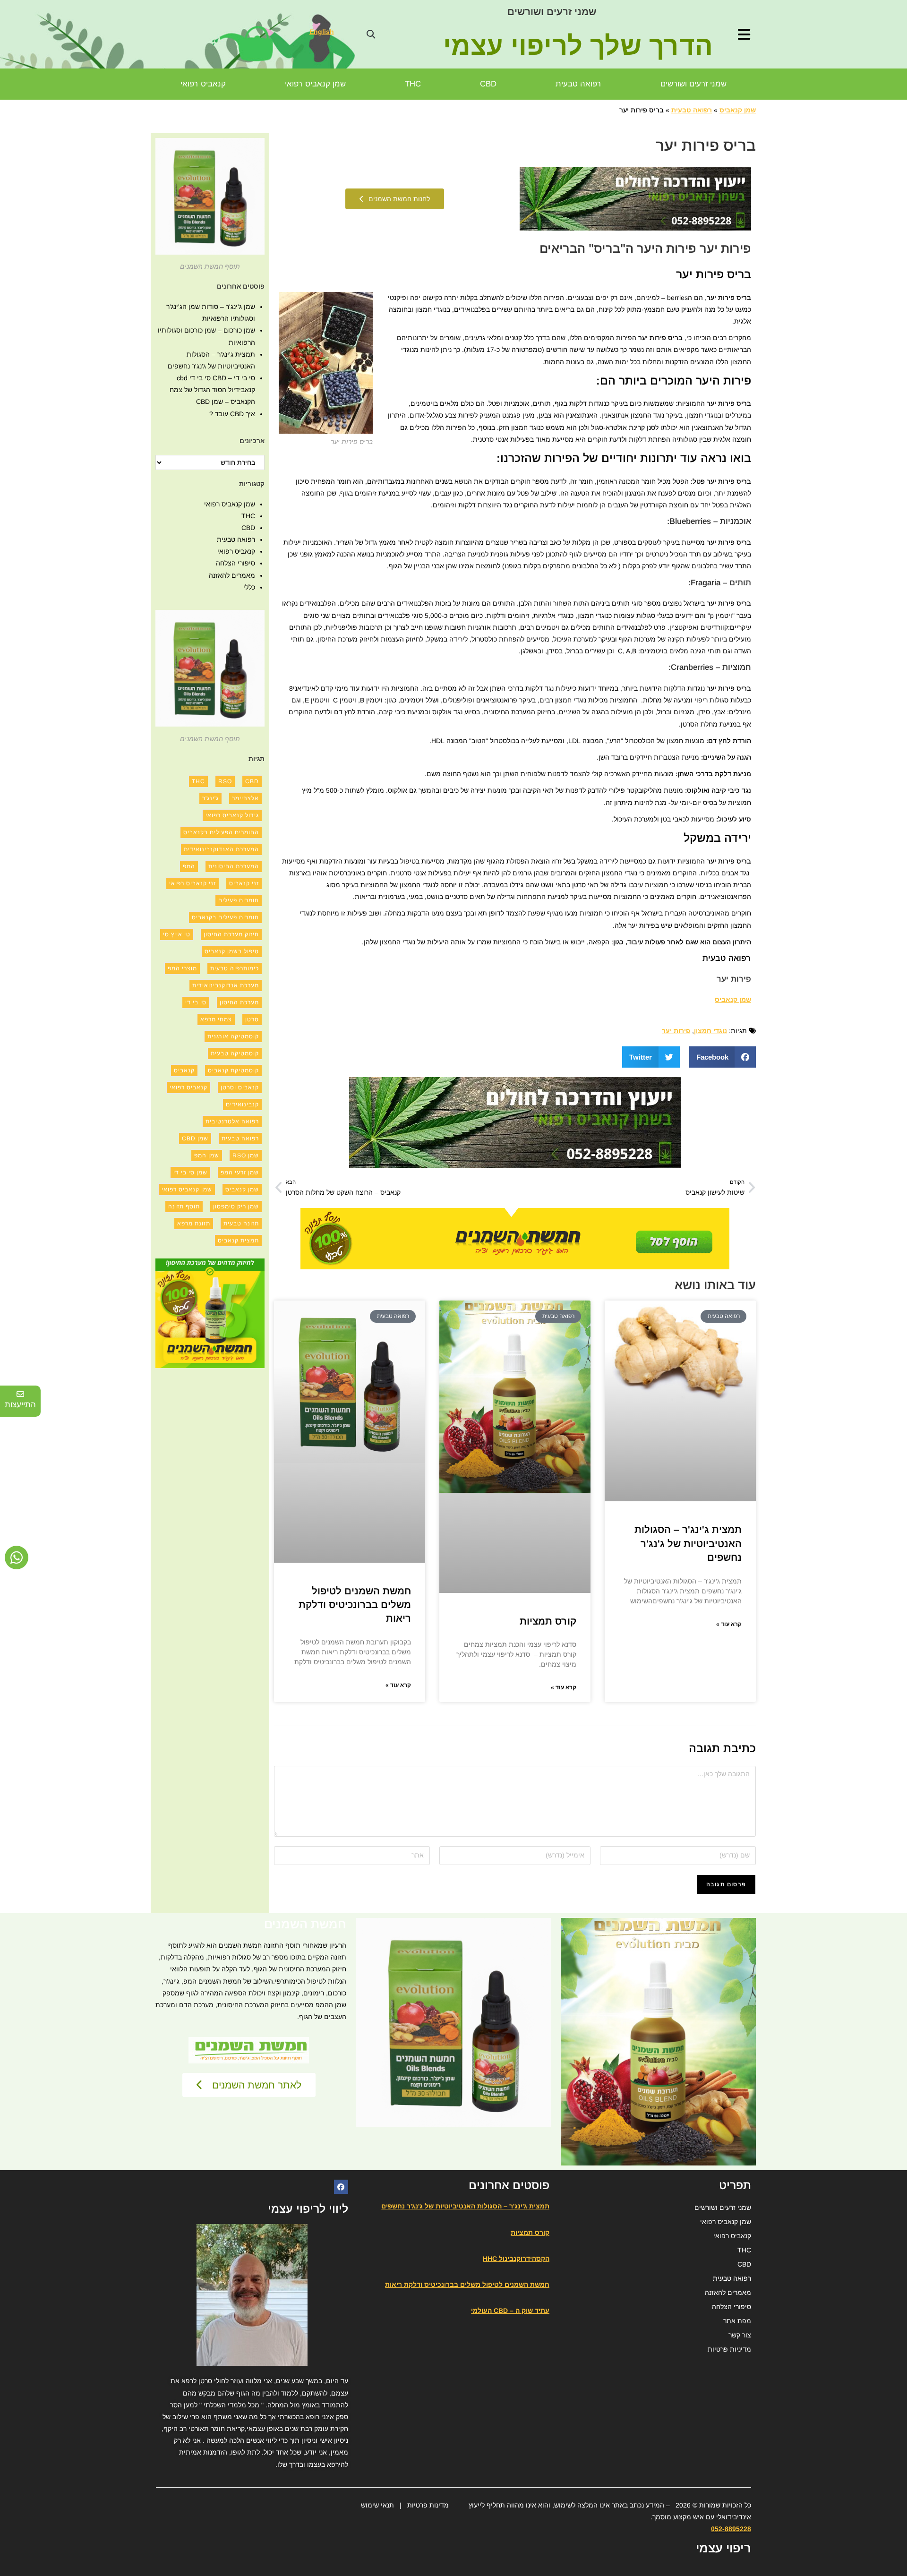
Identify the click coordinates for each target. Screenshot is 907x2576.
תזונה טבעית (241, 1224)
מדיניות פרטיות (729, 2349)
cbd (252, 781)
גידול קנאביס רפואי (232, 815)
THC (413, 84)
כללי (249, 587)
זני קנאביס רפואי (193, 883)
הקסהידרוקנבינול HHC (516, 2259)
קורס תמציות (548, 1621)
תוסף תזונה (184, 1207)
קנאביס (184, 1070)
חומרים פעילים (239, 900)
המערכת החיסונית (234, 866)
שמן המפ (207, 1155)
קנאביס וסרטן (240, 1087)
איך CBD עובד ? (232, 414)
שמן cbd (195, 1138)
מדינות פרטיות (428, 2505)
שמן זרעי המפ (240, 1172)
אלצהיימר (245, 798)
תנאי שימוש (377, 2505)
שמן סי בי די (190, 1172)
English (322, 32)
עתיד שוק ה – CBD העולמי (510, 2311)
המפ (189, 866)
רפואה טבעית (578, 84)
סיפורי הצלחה (235, 563)
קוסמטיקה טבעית (235, 1053)
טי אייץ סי (177, 934)
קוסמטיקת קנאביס (233, 1070)
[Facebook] (341, 2187)
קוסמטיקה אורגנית (233, 1036)
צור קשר (740, 2335)
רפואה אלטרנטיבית (232, 1121)
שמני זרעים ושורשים (552, 12)
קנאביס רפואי (203, 84)
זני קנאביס (244, 883)
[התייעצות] (20, 1394)
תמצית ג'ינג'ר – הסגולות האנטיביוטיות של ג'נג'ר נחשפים (688, 1543)
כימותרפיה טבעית (235, 968)
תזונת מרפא (194, 1224)
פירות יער (676, 1031)
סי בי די (196, 1002)
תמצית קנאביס (238, 1241)
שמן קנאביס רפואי (315, 84)
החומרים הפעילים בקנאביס (221, 832)
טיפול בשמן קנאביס (232, 951)
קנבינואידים (242, 1104)
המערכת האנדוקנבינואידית (221, 849)
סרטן (252, 1019)
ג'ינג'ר (210, 798)
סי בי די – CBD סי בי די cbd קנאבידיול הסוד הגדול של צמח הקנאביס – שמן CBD (212, 390)
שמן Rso (246, 1155)
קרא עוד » (729, 1624)
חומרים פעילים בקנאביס (225, 917)
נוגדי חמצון (710, 1031)
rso (225, 781)
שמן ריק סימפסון (236, 1207)
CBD (488, 84)
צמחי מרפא (216, 1019)
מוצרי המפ (182, 968)
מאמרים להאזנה (232, 575)
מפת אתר (737, 2321)
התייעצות (20, 1405)
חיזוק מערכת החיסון (231, 934)
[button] (371, 34)
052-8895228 (731, 2529)
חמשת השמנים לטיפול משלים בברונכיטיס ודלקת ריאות (355, 1605)
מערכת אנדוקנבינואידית (226, 985)
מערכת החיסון (239, 1002)
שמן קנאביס (738, 110)
